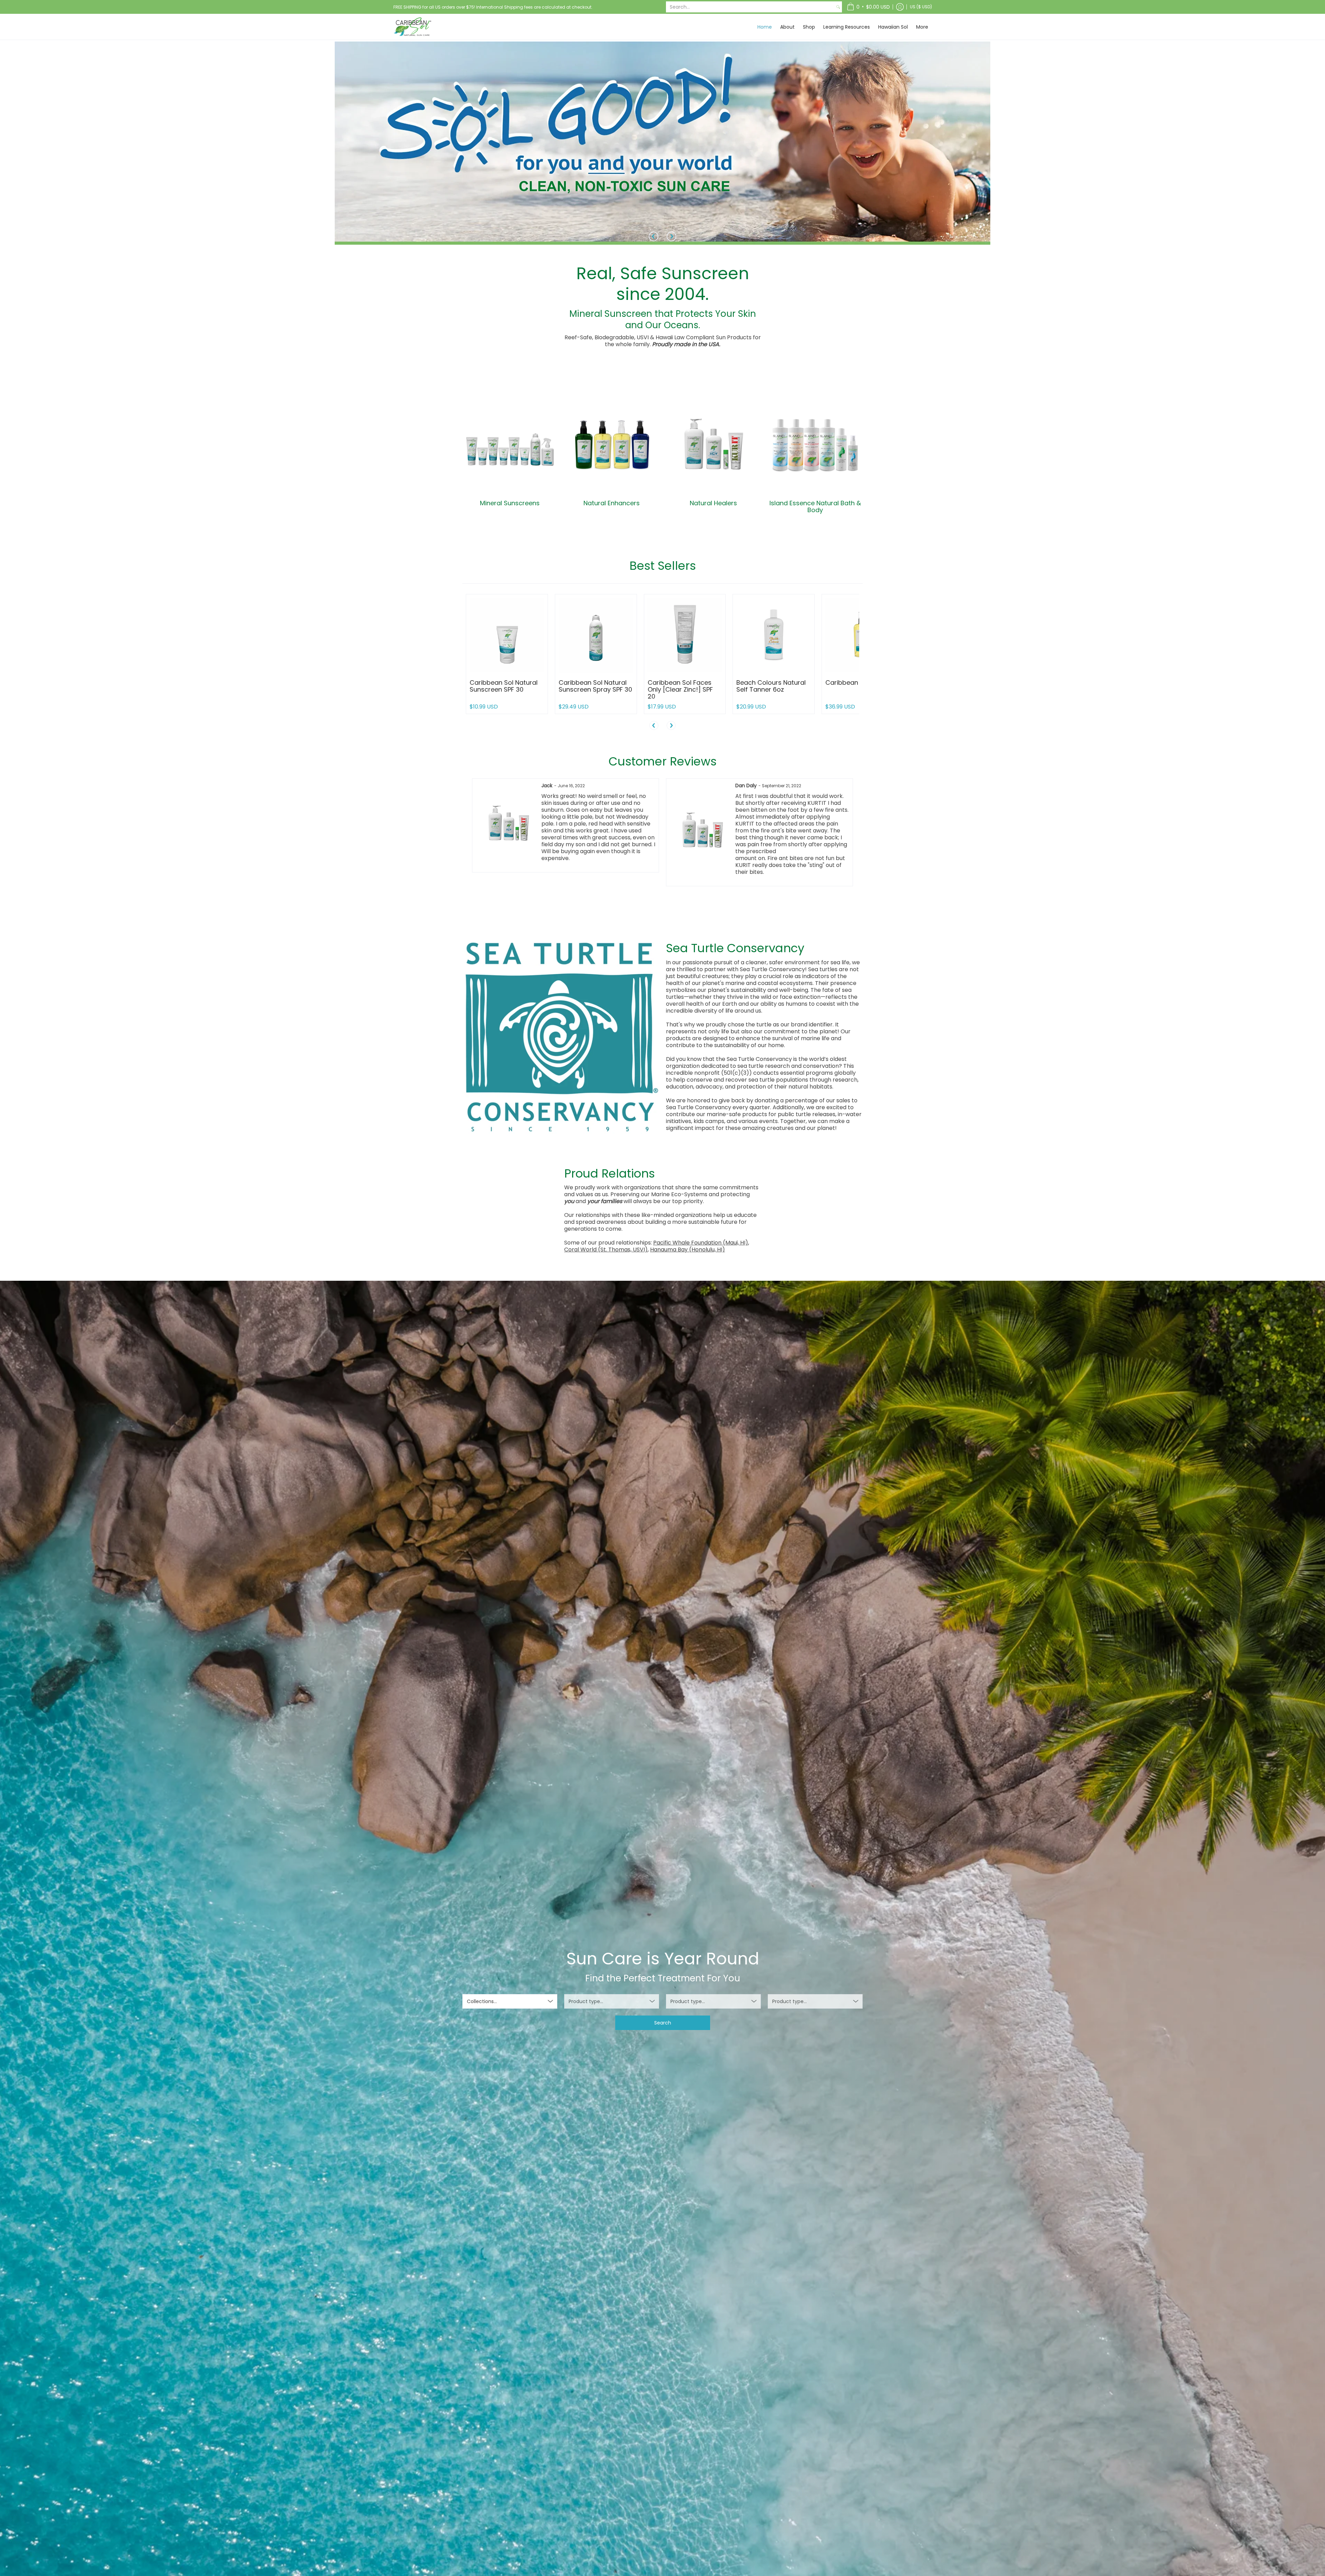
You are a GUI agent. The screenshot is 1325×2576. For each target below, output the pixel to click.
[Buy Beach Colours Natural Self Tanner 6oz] (774, 635)
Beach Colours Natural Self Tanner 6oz (771, 686)
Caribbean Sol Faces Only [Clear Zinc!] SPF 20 (680, 689)
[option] (566, 825)
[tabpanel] (662, 662)
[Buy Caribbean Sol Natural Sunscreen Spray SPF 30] (596, 635)
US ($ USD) (921, 7)
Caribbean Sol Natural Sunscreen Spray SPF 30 (595, 686)
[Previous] (654, 236)
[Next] (671, 236)
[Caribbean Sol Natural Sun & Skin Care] (412, 27)
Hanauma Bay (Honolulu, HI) (688, 1250)
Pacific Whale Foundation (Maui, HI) (701, 1243)
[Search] (838, 7)
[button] (868, 7)
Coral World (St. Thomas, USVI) (606, 1250)
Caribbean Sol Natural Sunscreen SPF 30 (504, 686)
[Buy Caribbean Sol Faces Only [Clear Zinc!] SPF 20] (685, 635)
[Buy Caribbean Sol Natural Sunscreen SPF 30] (507, 635)
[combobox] (750, 7)
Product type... (586, 2001)
